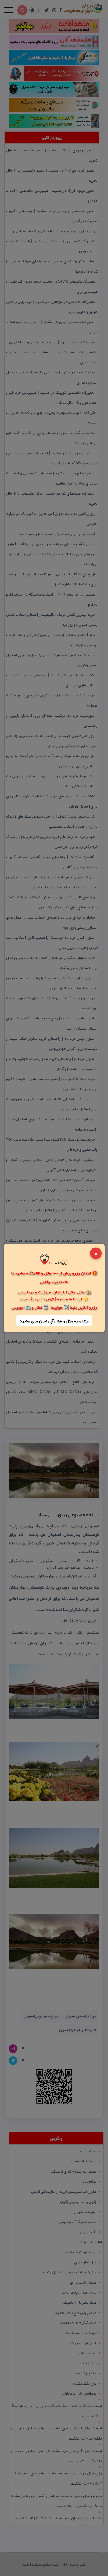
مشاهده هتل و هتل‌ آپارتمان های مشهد (54, 1321)
